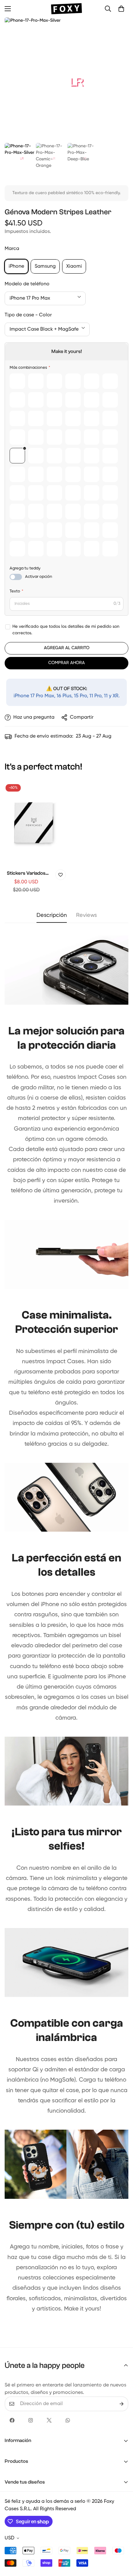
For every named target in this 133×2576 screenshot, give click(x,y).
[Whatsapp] (68, 2420)
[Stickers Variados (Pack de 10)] (34, 823)
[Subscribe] (122, 2404)
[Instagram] (31, 2420)
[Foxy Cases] (66, 9)
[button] (121, 9)
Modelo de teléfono (27, 284)
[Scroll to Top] (122, 2543)
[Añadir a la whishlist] (61, 875)
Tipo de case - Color (28, 315)
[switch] (16, 577)
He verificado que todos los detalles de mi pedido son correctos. (66, 630)
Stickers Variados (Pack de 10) (26, 874)
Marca (12, 249)
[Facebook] (12, 2420)
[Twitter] (49, 2420)
